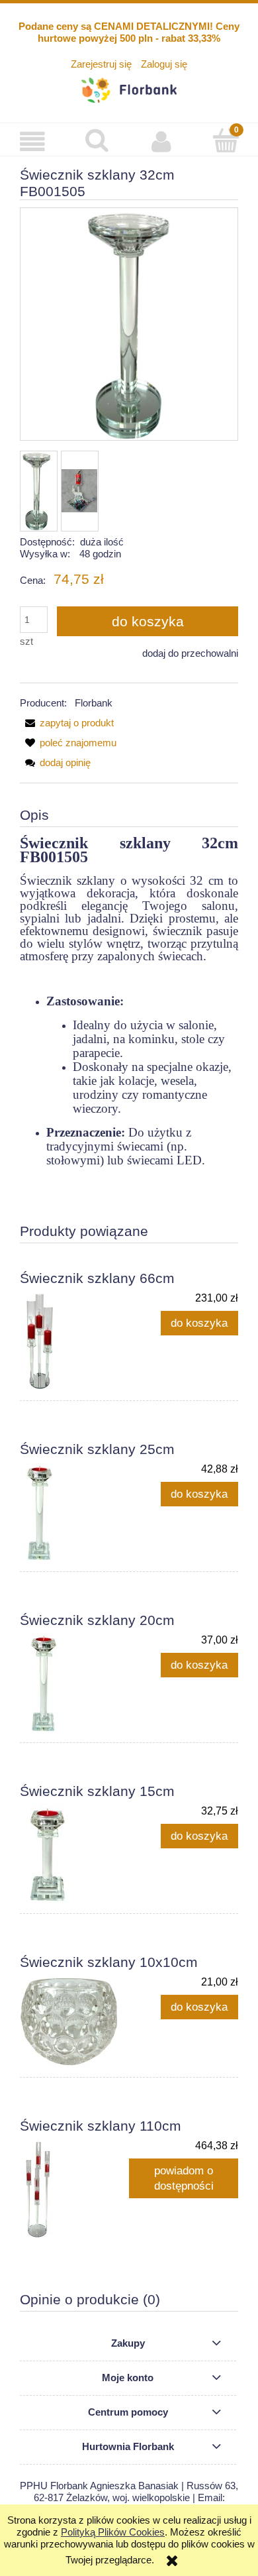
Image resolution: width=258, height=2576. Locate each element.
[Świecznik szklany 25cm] (74, 1512)
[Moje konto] (161, 141)
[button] (32, 141)
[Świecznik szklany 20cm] (74, 1683)
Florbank (94, 703)
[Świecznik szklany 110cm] (74, 2188)
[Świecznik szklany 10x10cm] (74, 2021)
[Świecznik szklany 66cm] (74, 1341)
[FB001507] (37, 491)
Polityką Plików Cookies (113, 2532)
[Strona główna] (129, 88)
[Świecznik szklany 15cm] (74, 1854)
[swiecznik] (80, 491)
